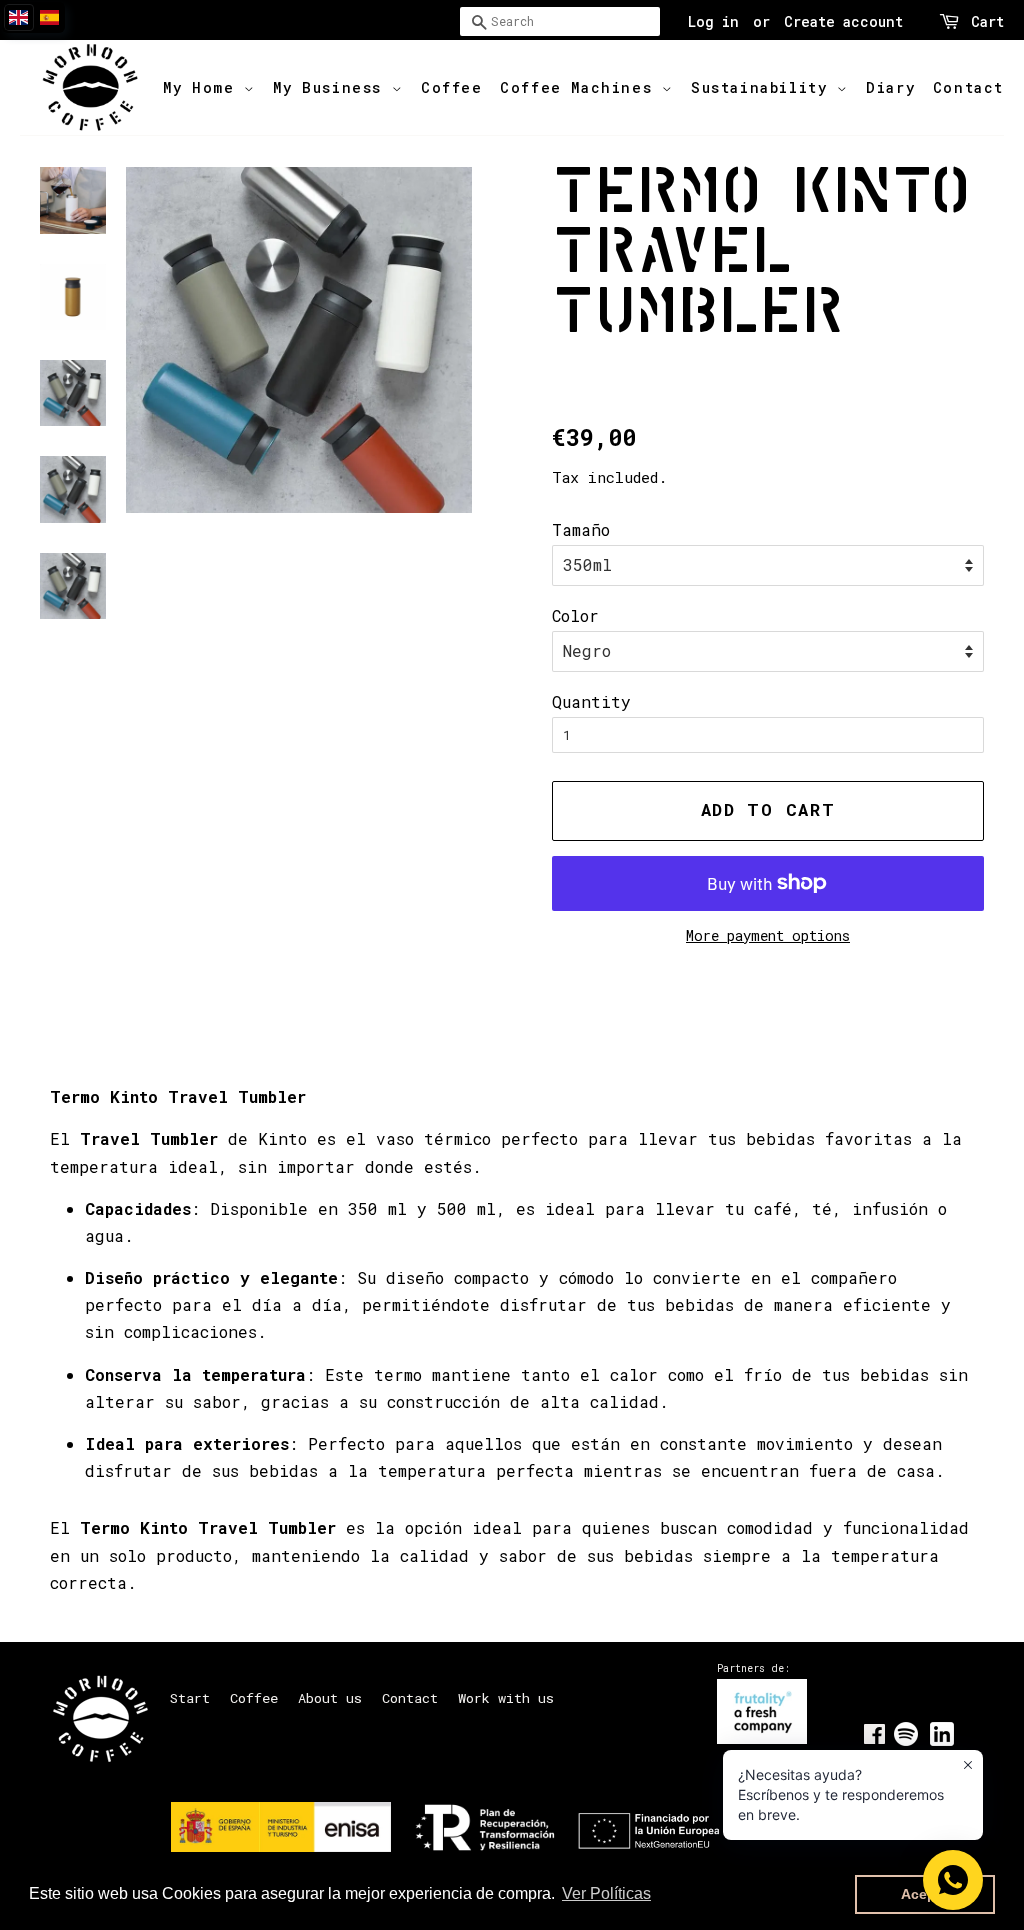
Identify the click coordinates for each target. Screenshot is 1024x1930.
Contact (968, 87)
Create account (843, 21)
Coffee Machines (581, 87)
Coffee (452, 87)
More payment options (768, 935)
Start (190, 1698)
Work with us (506, 1698)
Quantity (591, 701)
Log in (713, 21)
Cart (987, 21)
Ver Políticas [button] (606, 1893)
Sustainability (764, 87)
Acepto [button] (925, 1894)
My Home (203, 87)
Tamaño (581, 529)
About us (330, 1698)
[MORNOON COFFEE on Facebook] (874, 1738)
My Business (332, 87)
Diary (890, 87)
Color (575, 615)
